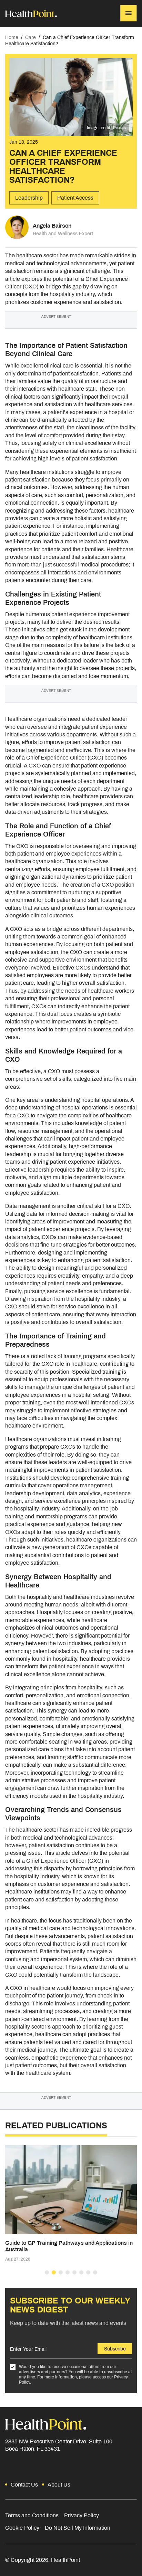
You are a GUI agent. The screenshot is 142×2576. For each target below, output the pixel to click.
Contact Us (24, 2485)
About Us (59, 2485)
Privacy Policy (82, 2515)
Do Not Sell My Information (78, 2528)
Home (12, 37)
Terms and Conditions (32, 2515)
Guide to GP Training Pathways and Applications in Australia (69, 2246)
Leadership (29, 198)
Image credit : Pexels (106, 128)
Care (31, 37)
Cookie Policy (22, 2528)
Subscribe (115, 2349)
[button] (47, 2272)
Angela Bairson (52, 226)
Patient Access (75, 198)
